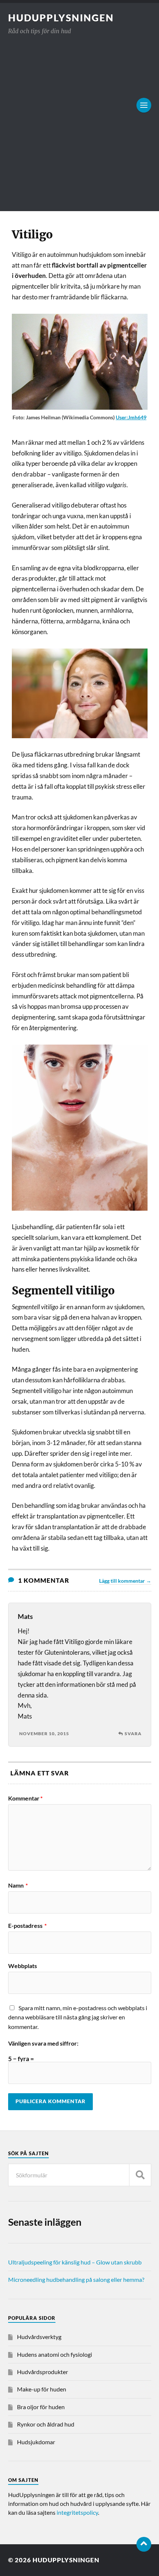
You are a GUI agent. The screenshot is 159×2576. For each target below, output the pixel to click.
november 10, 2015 (44, 1734)
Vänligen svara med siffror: (43, 2043)
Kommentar (25, 1798)
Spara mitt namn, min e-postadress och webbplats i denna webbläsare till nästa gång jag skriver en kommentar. (78, 2017)
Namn (18, 1885)
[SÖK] (140, 2175)
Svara (133, 1734)
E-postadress (27, 1926)
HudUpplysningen (61, 18)
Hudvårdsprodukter (43, 2372)
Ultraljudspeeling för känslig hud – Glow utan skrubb (75, 2262)
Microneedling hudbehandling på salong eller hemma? (76, 2279)
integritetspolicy (77, 2512)
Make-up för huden (42, 2389)
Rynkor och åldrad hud (46, 2424)
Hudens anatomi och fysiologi (55, 2354)
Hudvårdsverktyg (39, 2337)
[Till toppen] (144, 2544)
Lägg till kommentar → (125, 1581)
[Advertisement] (79, 119)
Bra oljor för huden (41, 2407)
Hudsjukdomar (36, 2442)
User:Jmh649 (131, 417)
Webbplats (23, 1966)
